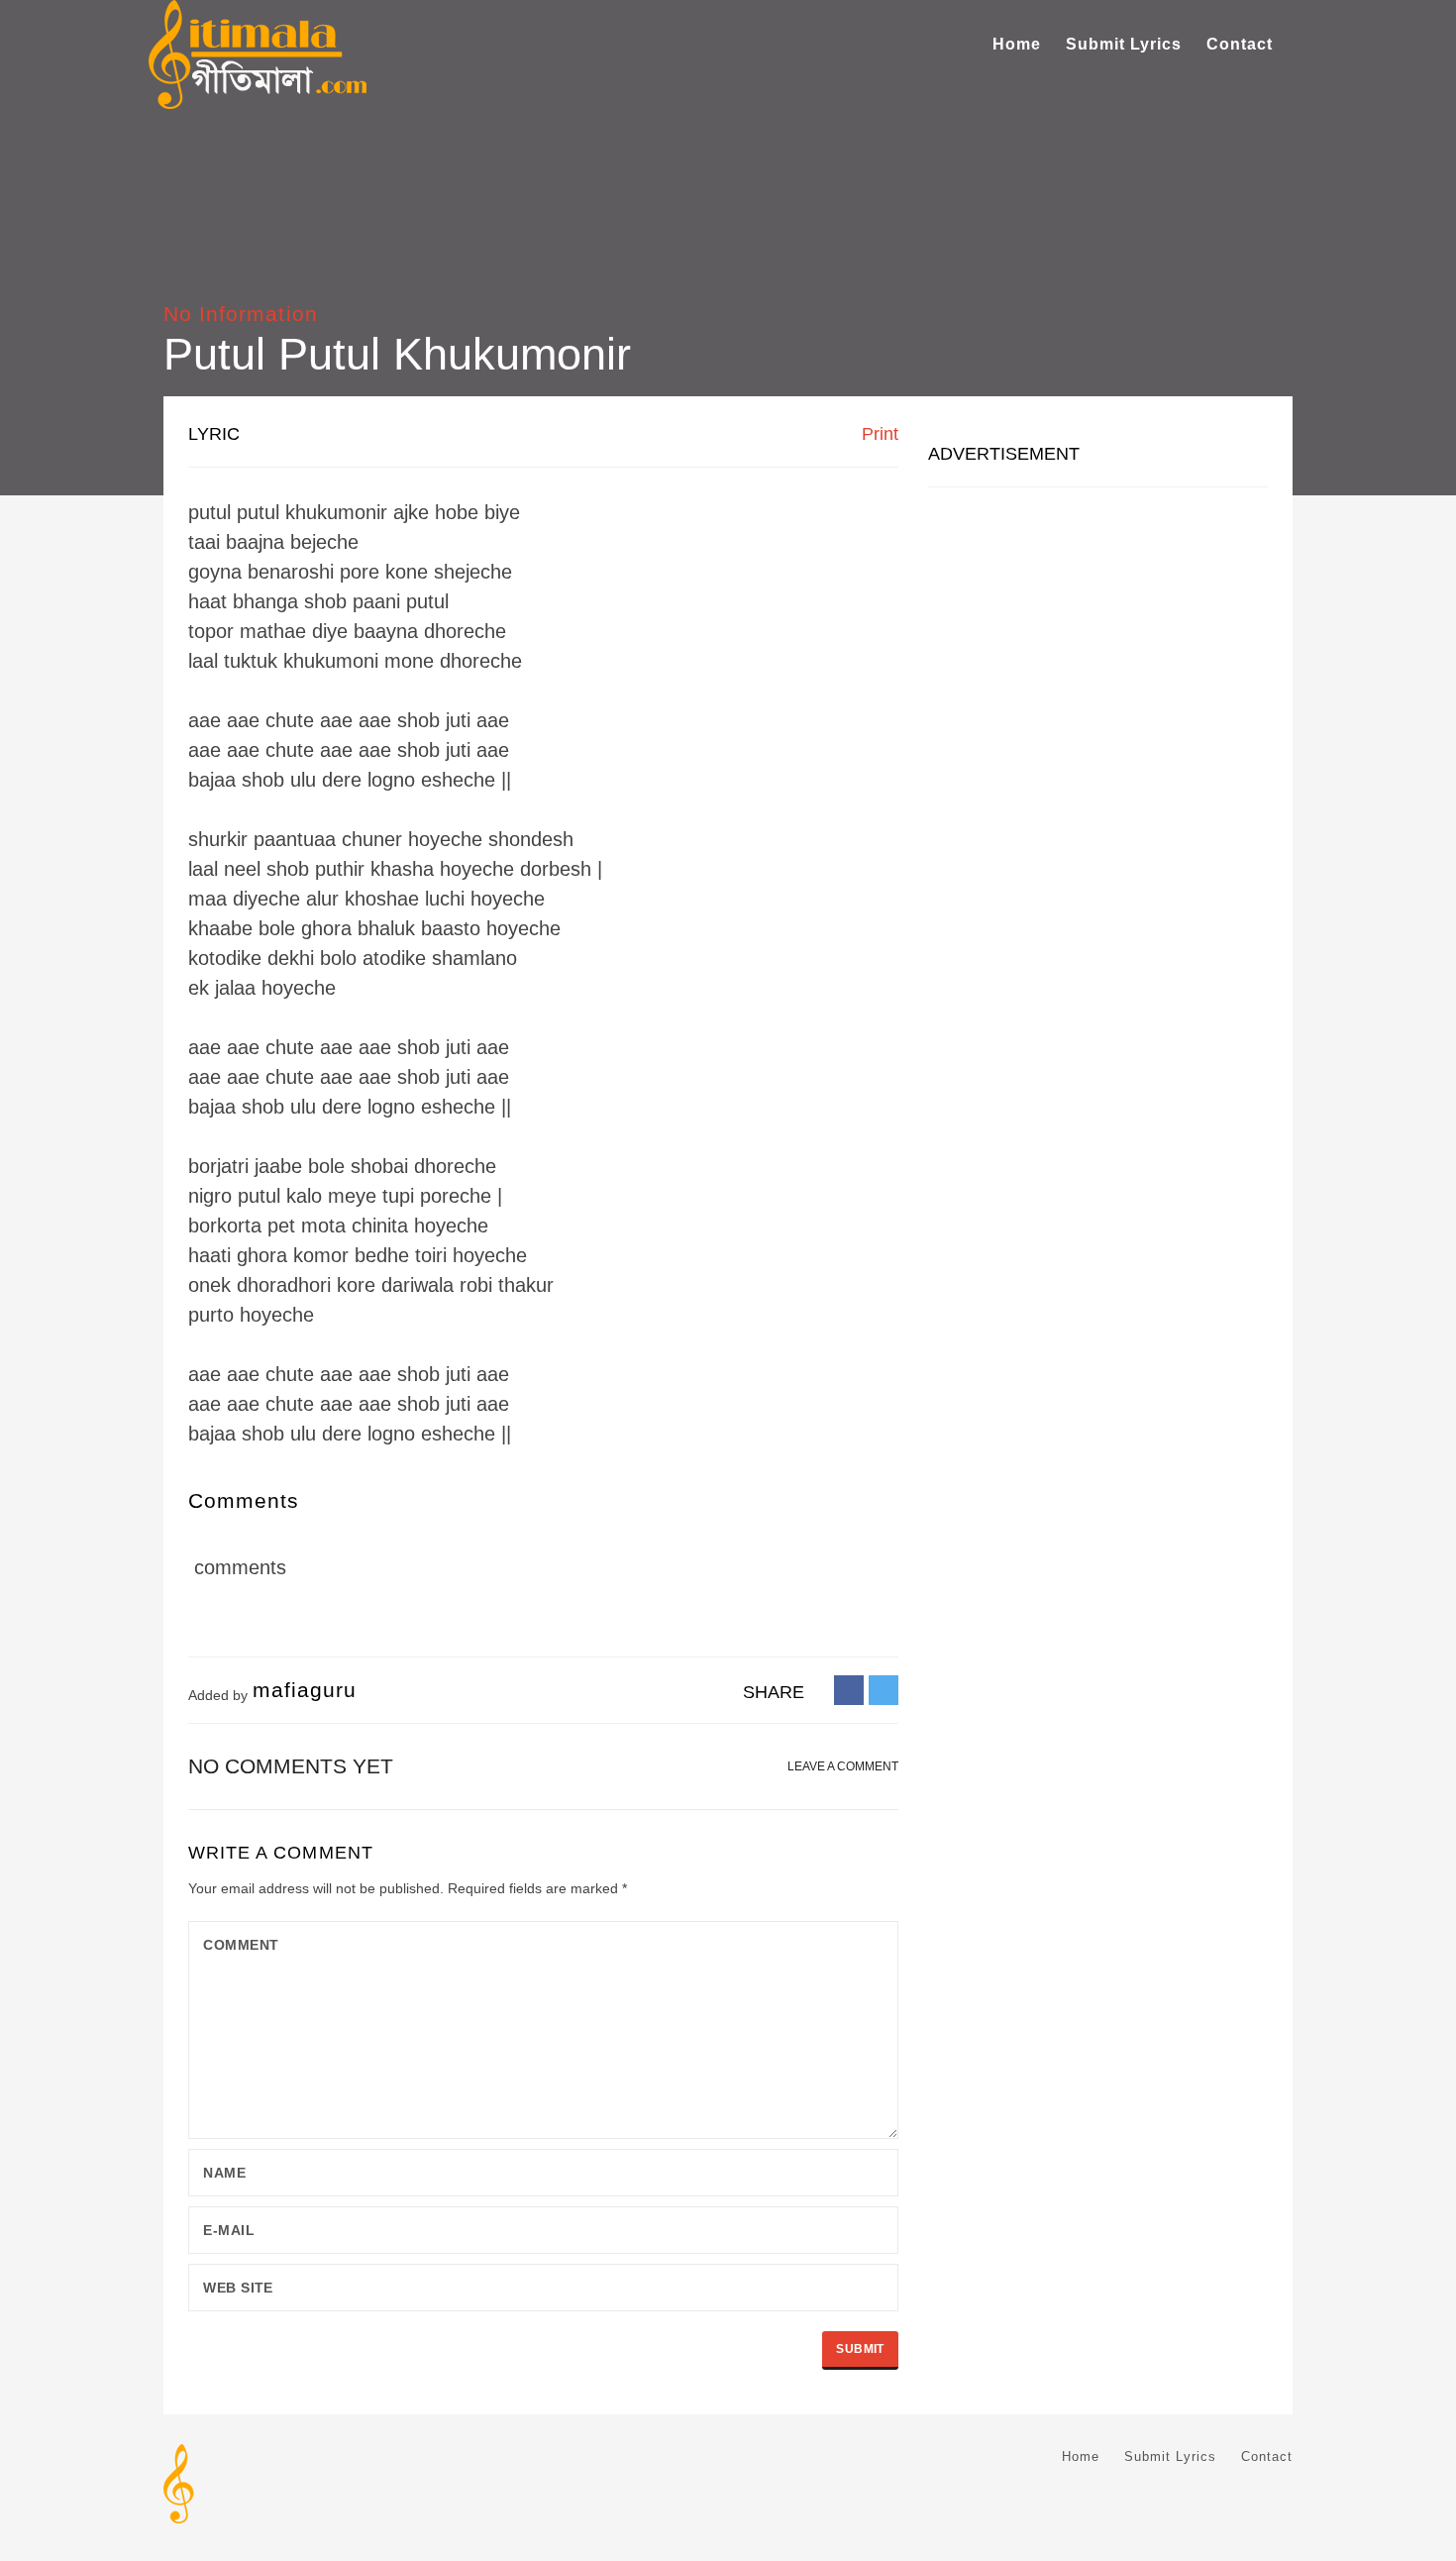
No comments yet (291, 1766)
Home (1017, 44)
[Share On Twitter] (884, 1689)
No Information (241, 314)
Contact (1240, 44)
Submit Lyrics (1124, 44)
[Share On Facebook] (849, 1689)
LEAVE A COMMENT (843, 1766)
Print (878, 434)
